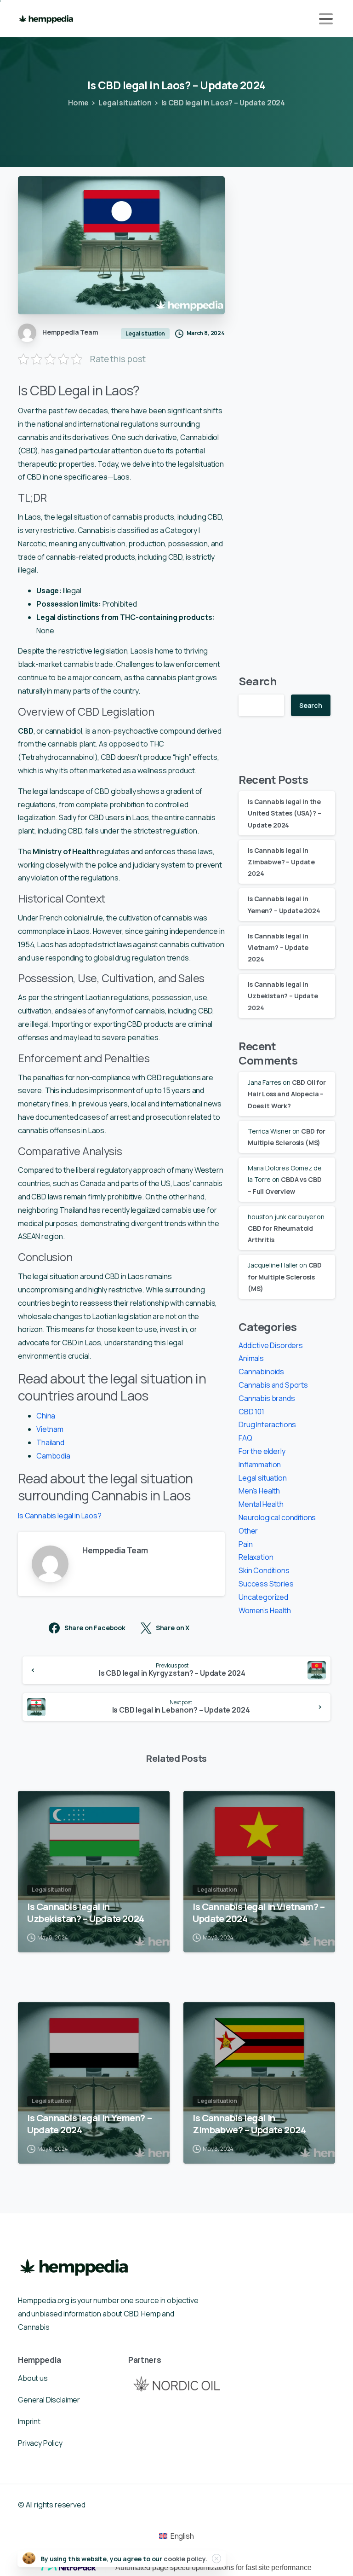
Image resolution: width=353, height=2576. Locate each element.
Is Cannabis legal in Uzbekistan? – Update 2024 (283, 996)
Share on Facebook (95, 1628)
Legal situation (125, 103)
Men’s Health (259, 1491)
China (46, 1416)
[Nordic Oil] (176, 2383)
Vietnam (50, 1429)
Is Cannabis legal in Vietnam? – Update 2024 (278, 947)
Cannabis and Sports (273, 1385)
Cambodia (53, 1456)
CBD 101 (251, 1412)
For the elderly (262, 1451)
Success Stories (266, 1584)
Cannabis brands (267, 1398)
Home (78, 103)
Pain (245, 1544)
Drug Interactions (267, 1424)
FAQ (245, 1438)
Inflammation (260, 1465)
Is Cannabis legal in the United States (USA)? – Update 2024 (284, 813)
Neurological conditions (277, 1517)
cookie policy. (185, 2559)
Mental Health (261, 1504)
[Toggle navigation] (326, 19)
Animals (251, 1358)
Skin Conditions (264, 1570)
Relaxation (256, 1557)
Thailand (50, 1442)
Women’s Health (265, 1610)
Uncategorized (263, 1597)
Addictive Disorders (271, 1345)
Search (258, 681)
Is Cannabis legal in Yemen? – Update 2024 (89, 2124)
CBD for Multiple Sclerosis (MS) (285, 1276)
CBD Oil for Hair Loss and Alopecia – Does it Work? (287, 1094)
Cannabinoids (261, 1372)
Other (248, 1531)
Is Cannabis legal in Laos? (60, 1516)
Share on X (173, 1628)
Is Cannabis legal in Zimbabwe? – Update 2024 (281, 862)
